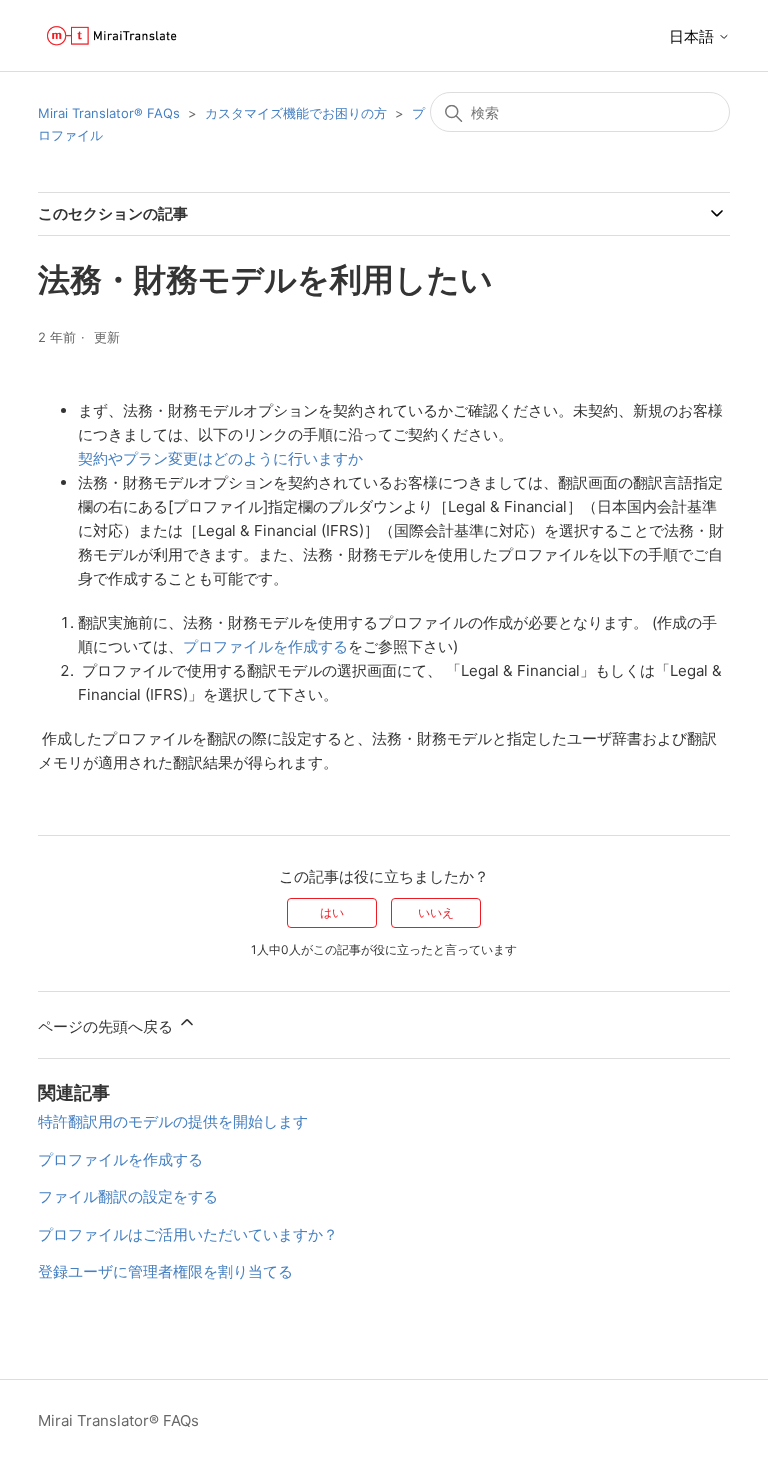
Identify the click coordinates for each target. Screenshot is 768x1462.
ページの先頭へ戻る (107, 1026)
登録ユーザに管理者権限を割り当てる (165, 1271)
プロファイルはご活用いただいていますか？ (188, 1234)
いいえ (436, 912)
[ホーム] (111, 35)
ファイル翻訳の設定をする (128, 1196)
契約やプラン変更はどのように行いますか (220, 458)
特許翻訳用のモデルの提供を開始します (173, 1121)
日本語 (693, 36)
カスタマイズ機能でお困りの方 (296, 113)
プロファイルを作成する (265, 646)
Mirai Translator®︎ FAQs (109, 113)
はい (332, 912)
